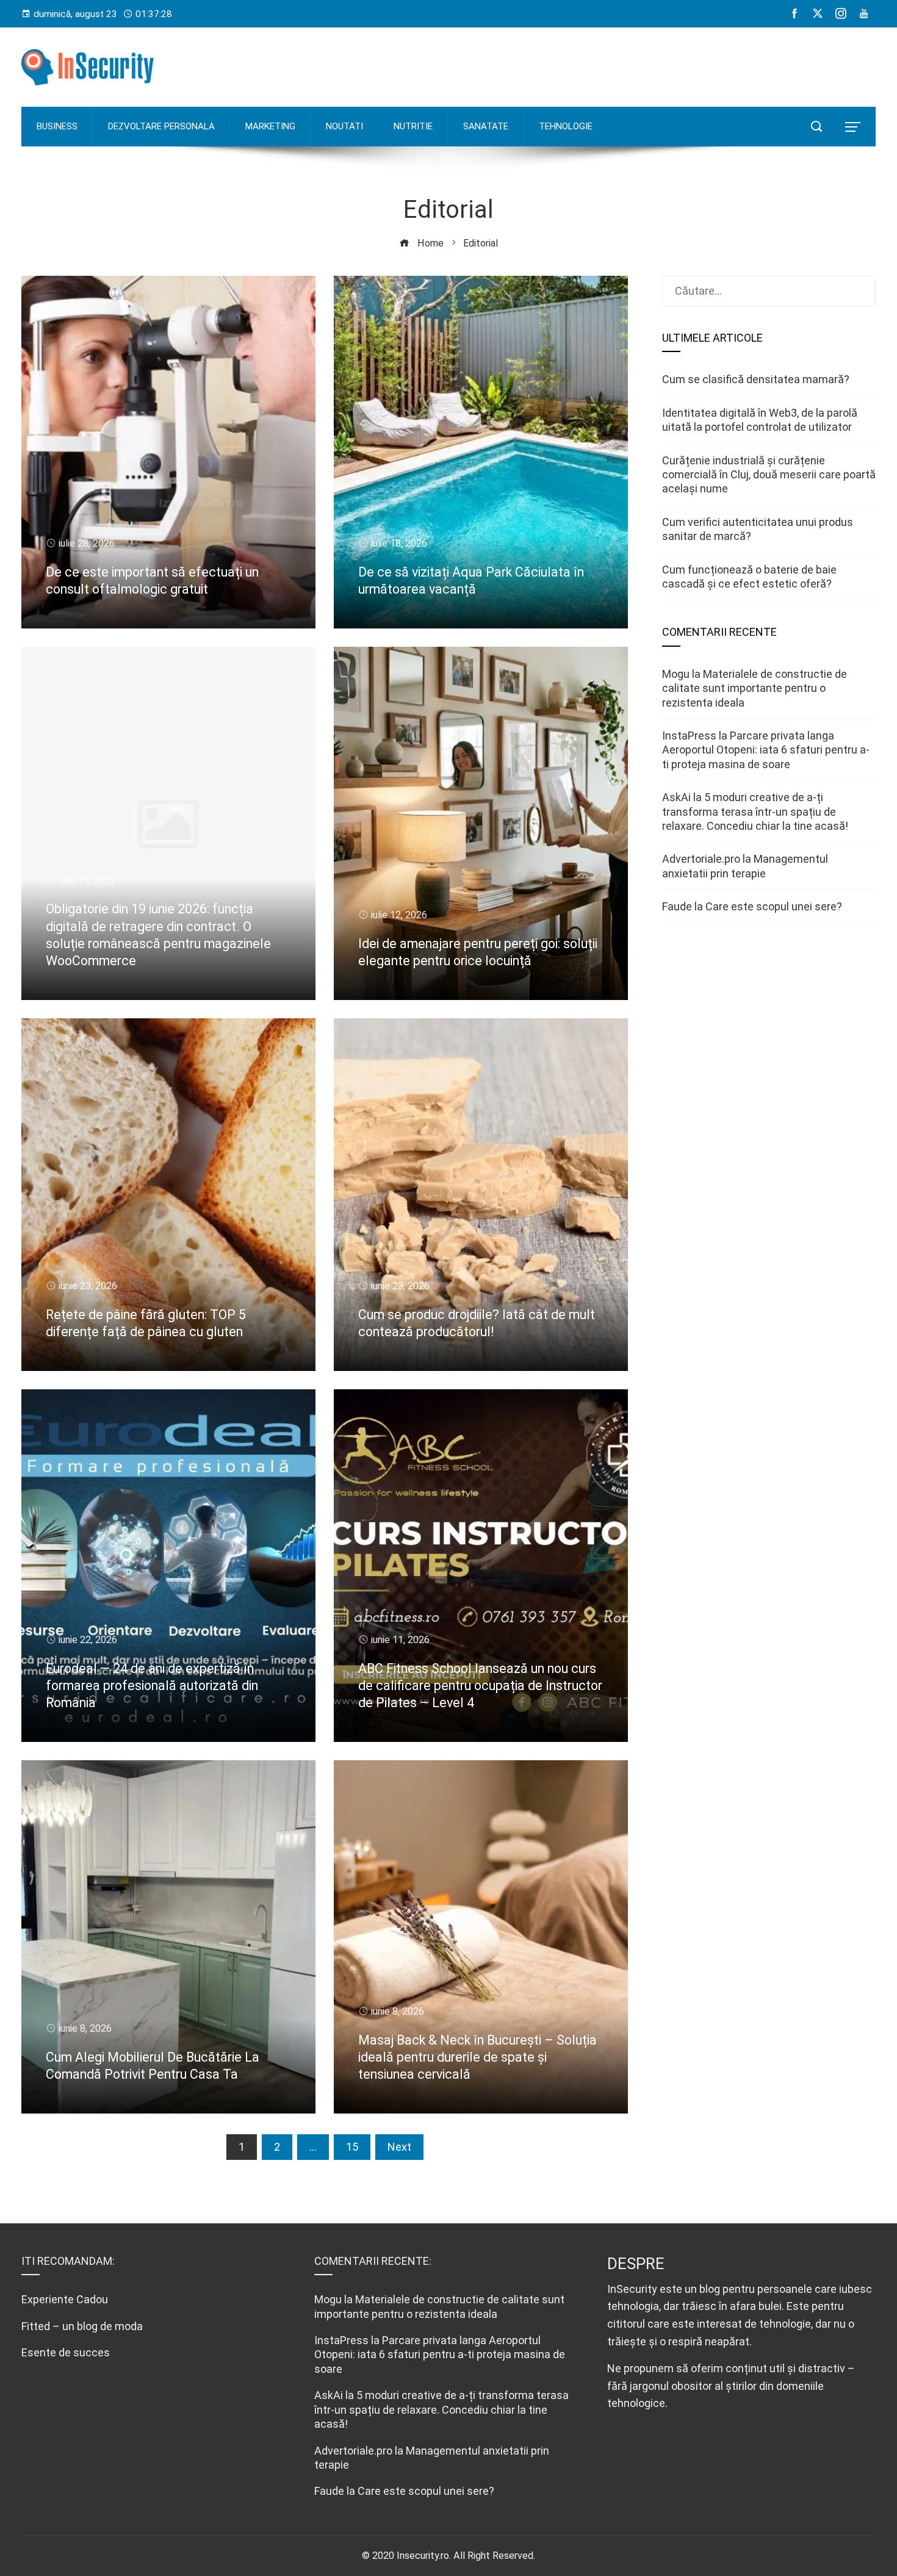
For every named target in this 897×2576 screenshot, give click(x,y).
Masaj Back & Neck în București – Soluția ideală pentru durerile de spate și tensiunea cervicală (477, 2057)
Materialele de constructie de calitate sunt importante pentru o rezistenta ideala (755, 688)
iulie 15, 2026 (87, 881)
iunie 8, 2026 (85, 2028)
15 (352, 2147)
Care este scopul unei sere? (774, 906)
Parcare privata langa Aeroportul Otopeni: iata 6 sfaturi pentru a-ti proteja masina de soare (766, 750)
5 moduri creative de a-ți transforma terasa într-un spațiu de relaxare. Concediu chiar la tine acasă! (755, 811)
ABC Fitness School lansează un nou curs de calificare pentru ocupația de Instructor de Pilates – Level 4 (480, 1686)
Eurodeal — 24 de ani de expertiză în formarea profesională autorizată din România (152, 1686)
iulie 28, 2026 (87, 543)
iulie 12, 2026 (399, 915)
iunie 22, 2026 (88, 1640)
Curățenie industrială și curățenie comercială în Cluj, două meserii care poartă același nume (769, 475)
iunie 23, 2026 (88, 1286)
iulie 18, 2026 (399, 543)
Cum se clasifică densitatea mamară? (756, 379)
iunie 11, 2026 (400, 1640)
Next (399, 2147)
